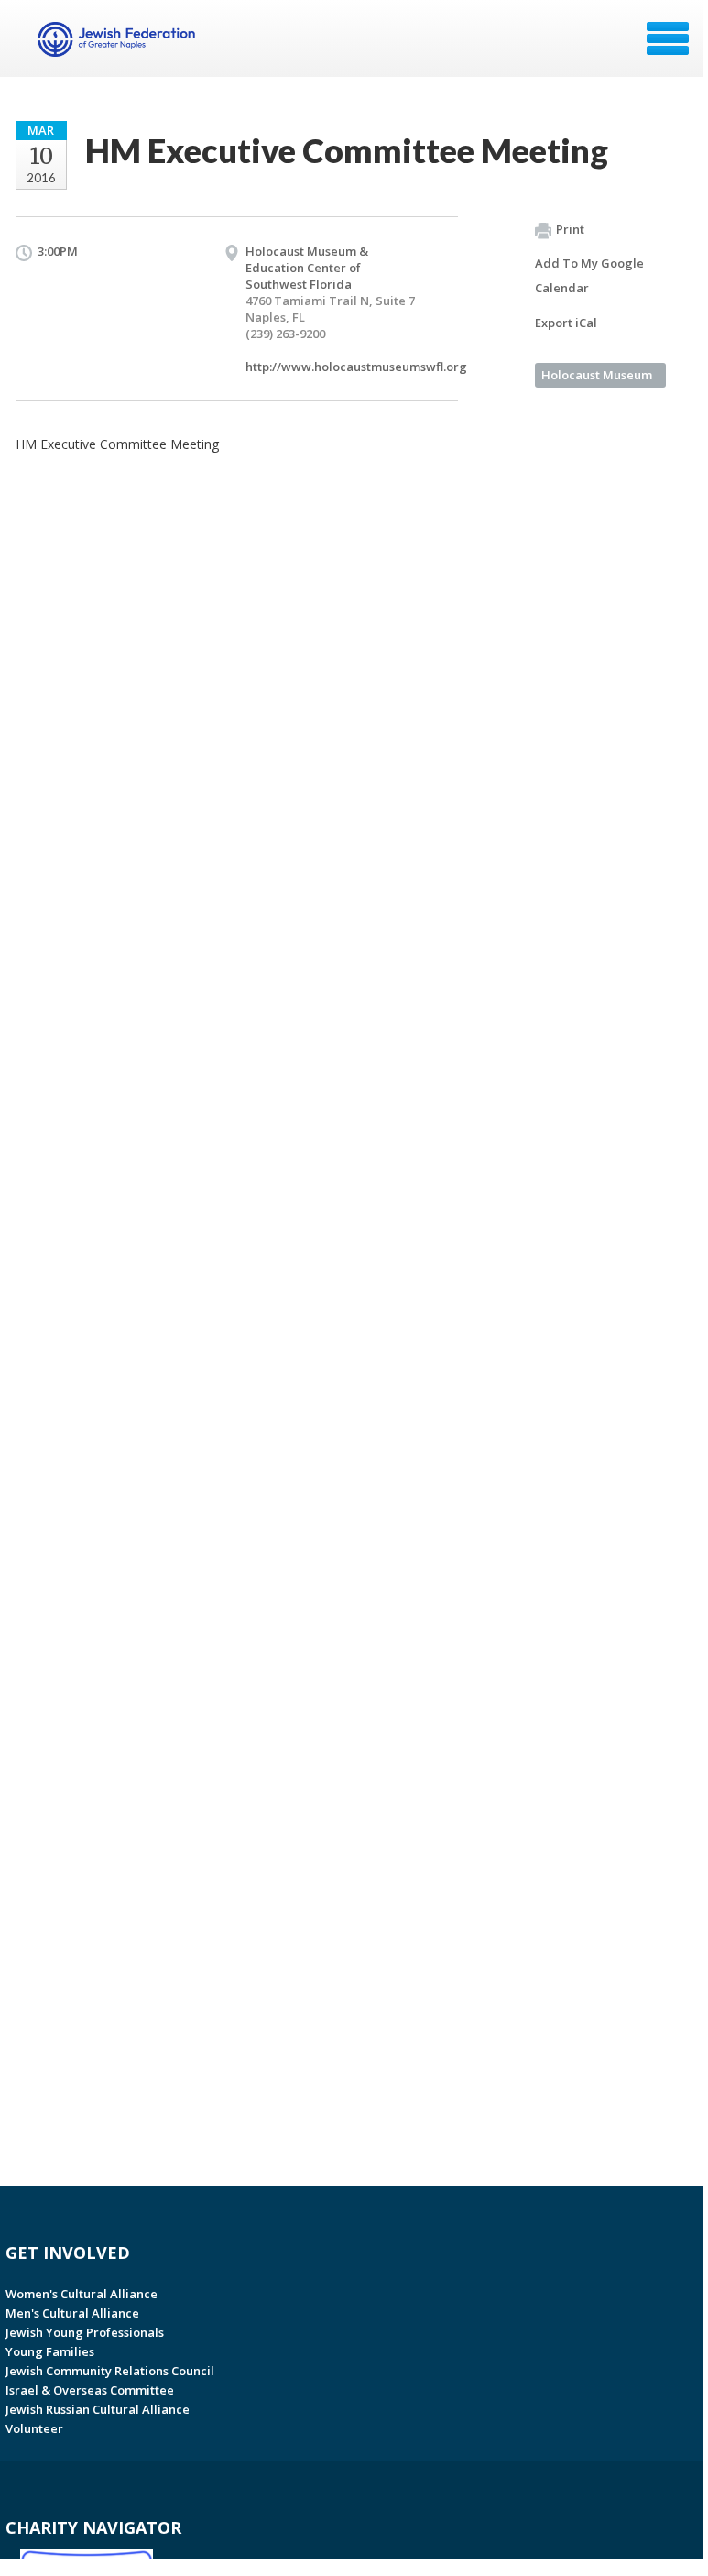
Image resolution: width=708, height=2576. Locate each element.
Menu (668, 38)
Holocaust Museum (597, 375)
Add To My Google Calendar (589, 275)
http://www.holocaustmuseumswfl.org (356, 367)
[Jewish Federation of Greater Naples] (119, 45)
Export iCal (566, 323)
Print (570, 229)
